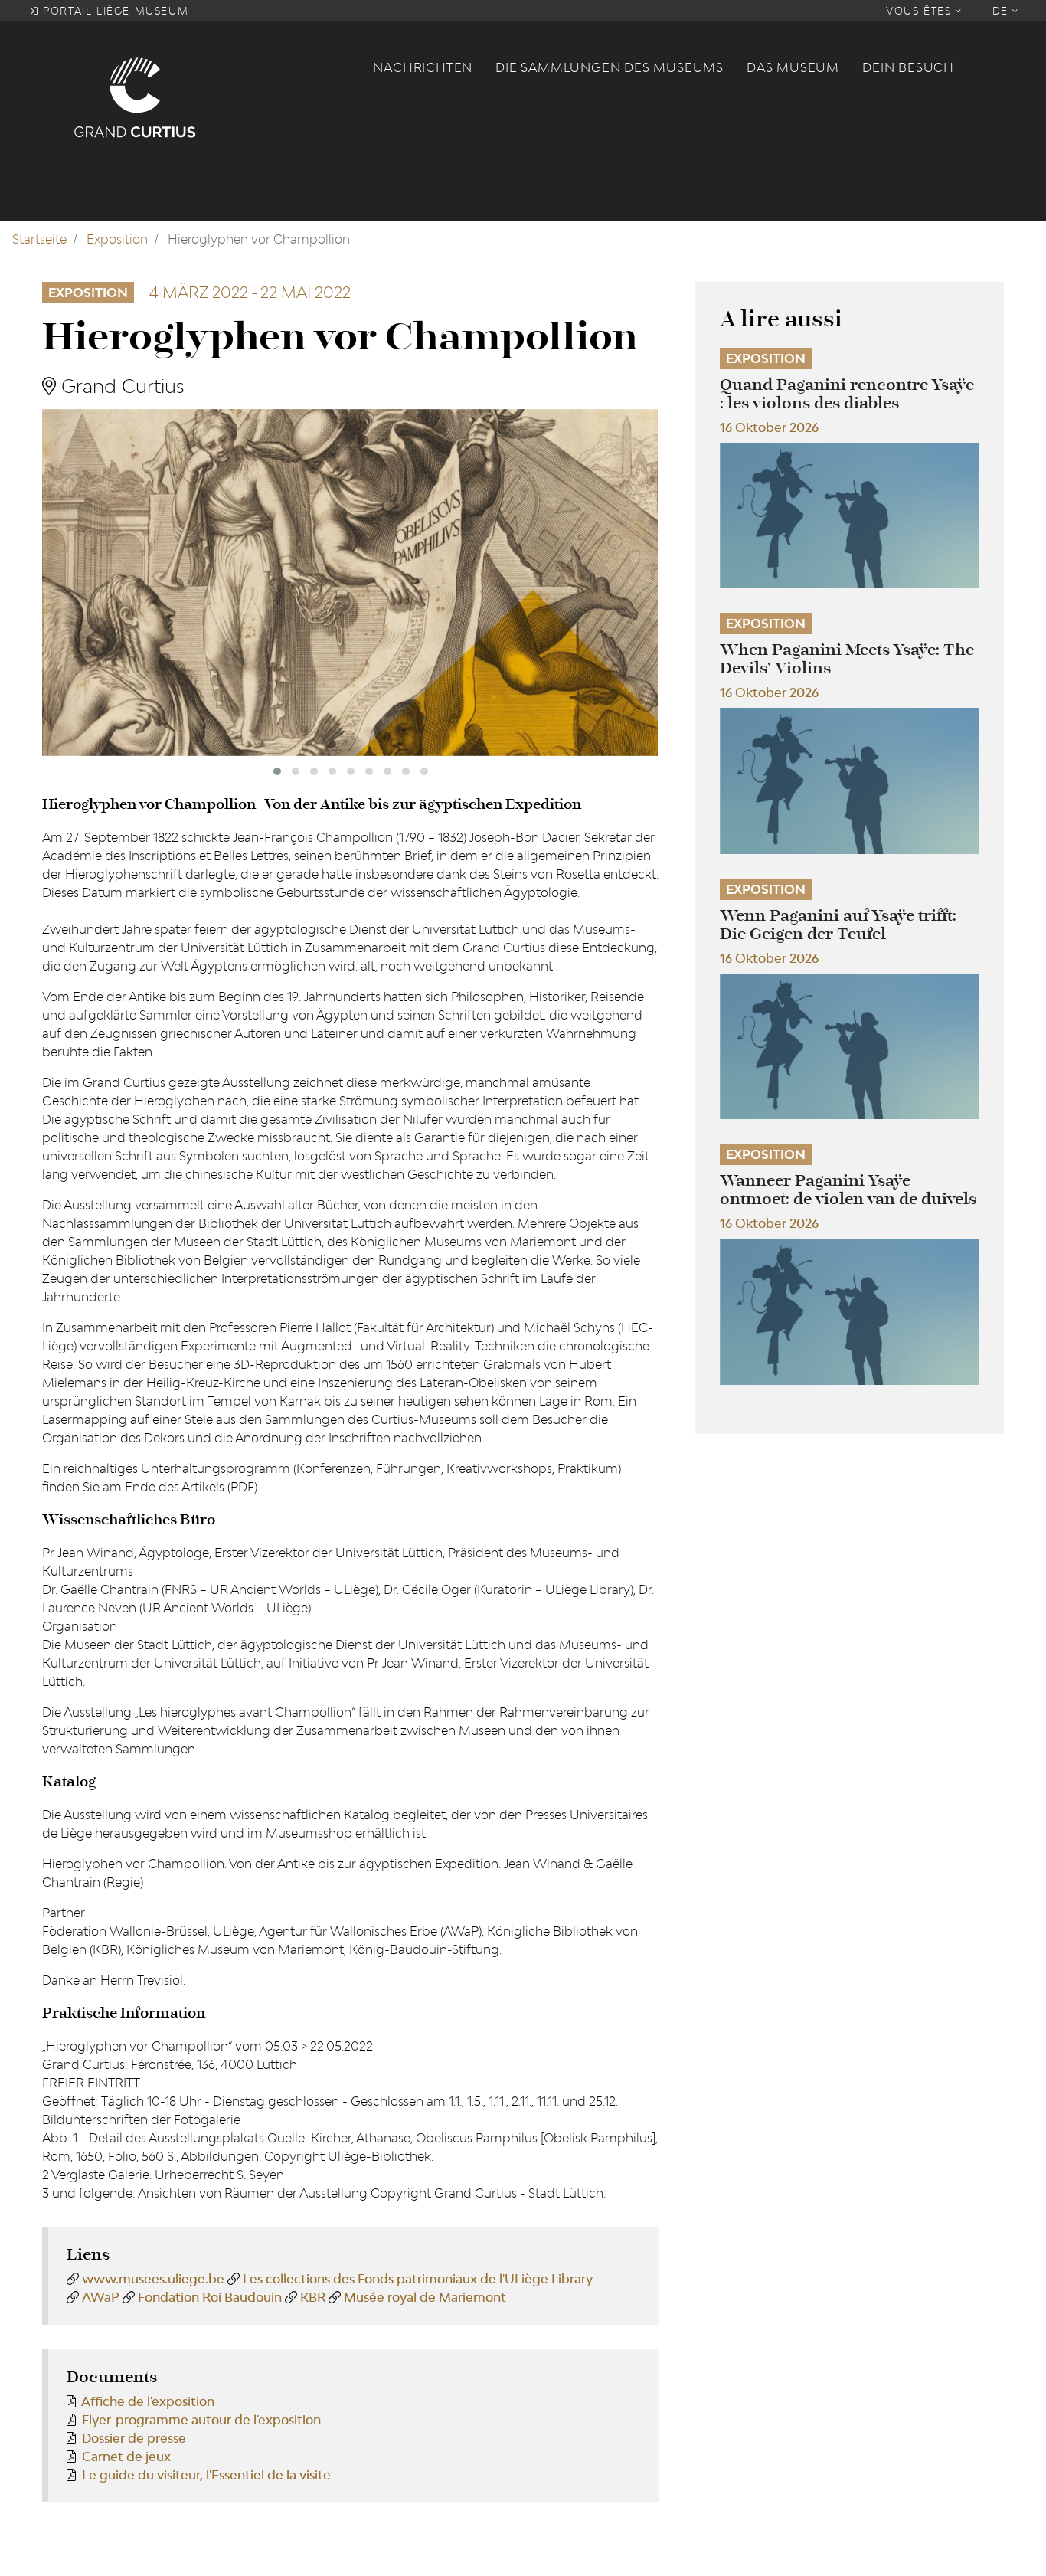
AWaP (101, 2297)
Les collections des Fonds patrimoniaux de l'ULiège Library (418, 2279)
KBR (313, 2297)
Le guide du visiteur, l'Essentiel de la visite (206, 2475)
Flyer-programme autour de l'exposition (201, 2420)
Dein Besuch (908, 67)
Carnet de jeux (126, 2457)
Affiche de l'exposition (148, 2401)
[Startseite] (214, 97)
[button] (277, 771)
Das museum (793, 67)
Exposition (117, 239)
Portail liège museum (114, 11)
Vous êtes (921, 11)
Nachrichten (423, 67)
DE (1003, 11)
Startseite (39, 239)
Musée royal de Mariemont (425, 2297)
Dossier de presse (134, 2438)
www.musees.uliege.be (153, 2279)
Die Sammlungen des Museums (610, 67)
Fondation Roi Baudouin (210, 2297)
